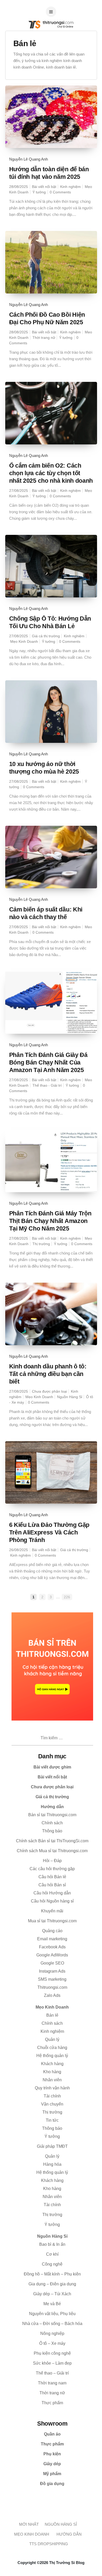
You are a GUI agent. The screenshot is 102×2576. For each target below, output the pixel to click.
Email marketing (52, 1939)
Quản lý (52, 2039)
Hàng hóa (52, 2164)
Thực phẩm (52, 2444)
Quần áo (52, 2434)
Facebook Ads (52, 1947)
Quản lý (52, 2156)
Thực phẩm (52, 2403)
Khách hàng (52, 2180)
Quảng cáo (52, 1931)
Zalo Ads (52, 1995)
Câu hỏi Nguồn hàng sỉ (52, 1901)
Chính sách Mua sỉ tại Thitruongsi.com (52, 1851)
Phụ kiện (52, 2454)
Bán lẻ (52, 2015)
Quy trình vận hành (52, 2088)
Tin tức (52, 2120)
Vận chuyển (52, 2104)
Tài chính (52, 2096)
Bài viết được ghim (52, 1767)
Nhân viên (52, 2080)
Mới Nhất (29, 2524)
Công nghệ (52, 2264)
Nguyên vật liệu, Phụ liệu (52, 2314)
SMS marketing (52, 1979)
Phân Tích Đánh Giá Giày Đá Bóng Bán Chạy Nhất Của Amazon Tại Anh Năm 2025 (48, 1062)
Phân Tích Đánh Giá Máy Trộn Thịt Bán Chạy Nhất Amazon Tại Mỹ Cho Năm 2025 (50, 1221)
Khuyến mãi (52, 1911)
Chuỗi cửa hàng (52, 2048)
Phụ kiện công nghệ (52, 2353)
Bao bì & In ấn (52, 2244)
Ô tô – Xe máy (52, 2343)
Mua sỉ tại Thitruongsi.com (52, 1921)
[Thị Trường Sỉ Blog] (51, 42)
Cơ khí (52, 2254)
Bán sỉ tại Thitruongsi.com (52, 1815)
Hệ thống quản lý (52, 2172)
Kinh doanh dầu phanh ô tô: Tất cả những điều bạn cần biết (48, 1374)
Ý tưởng (39, 192)
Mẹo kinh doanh (32, 2534)
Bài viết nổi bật (44, 187)
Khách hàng (52, 2064)
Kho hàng (52, 2072)
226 (67, 1597)
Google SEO (52, 1963)
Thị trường (41, 1244)
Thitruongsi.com (52, 1987)
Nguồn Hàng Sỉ (70, 1397)
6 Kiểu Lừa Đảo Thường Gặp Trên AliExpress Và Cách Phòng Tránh (49, 1532)
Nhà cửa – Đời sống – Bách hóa (52, 2324)
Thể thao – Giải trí (52, 2373)
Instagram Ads (52, 1971)
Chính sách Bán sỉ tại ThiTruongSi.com (52, 1841)
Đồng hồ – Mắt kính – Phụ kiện (52, 2274)
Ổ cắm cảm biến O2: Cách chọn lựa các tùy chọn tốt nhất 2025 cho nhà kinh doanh (51, 473)
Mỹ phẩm (52, 2474)
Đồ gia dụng (52, 2484)
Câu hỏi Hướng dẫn (52, 1893)
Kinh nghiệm (70, 187)
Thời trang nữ (44, 338)
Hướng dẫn (52, 1807)
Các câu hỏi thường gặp (52, 1869)
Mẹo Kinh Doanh (24, 641)
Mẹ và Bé (52, 2304)
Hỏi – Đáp (52, 1861)
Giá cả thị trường (46, 636)
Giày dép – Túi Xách (52, 2294)
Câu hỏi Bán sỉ (52, 1885)
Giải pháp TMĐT (52, 2146)
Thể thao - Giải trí (47, 1085)
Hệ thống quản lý (52, 2056)
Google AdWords (52, 1955)
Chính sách (52, 1823)
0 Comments (60, 192)
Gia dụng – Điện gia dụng (52, 2284)
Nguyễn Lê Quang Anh (29, 159)
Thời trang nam (52, 2383)
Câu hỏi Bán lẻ (52, 1877)
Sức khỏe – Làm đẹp (52, 2363)
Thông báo (52, 1831)
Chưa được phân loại (49, 1391)
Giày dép (52, 2464)
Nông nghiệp (52, 2333)
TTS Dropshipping (49, 2544)
